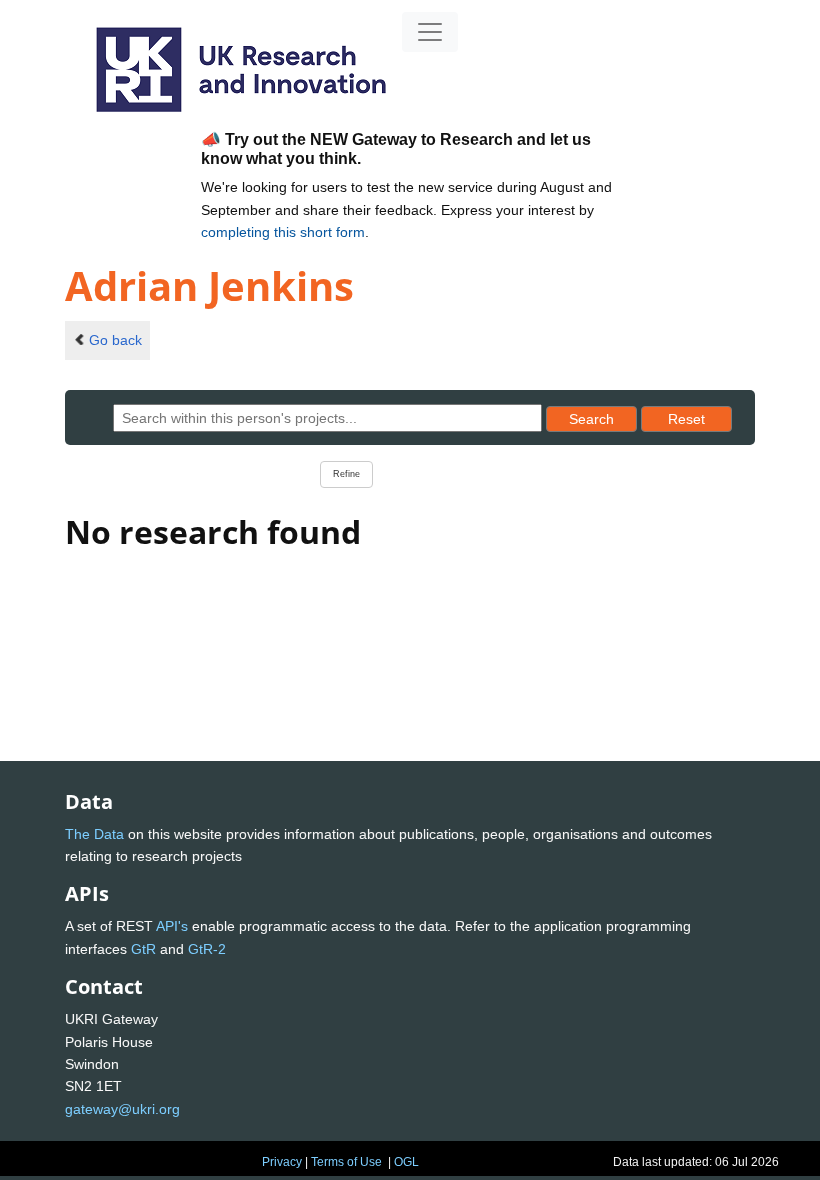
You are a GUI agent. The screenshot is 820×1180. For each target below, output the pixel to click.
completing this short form (283, 232)
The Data (94, 834)
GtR (143, 949)
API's (172, 926)
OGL (406, 1162)
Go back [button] (115, 340)
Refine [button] (346, 474)
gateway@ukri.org (122, 1109)
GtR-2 (207, 949)
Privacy (282, 1162)
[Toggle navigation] (430, 32)
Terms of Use (346, 1162)
